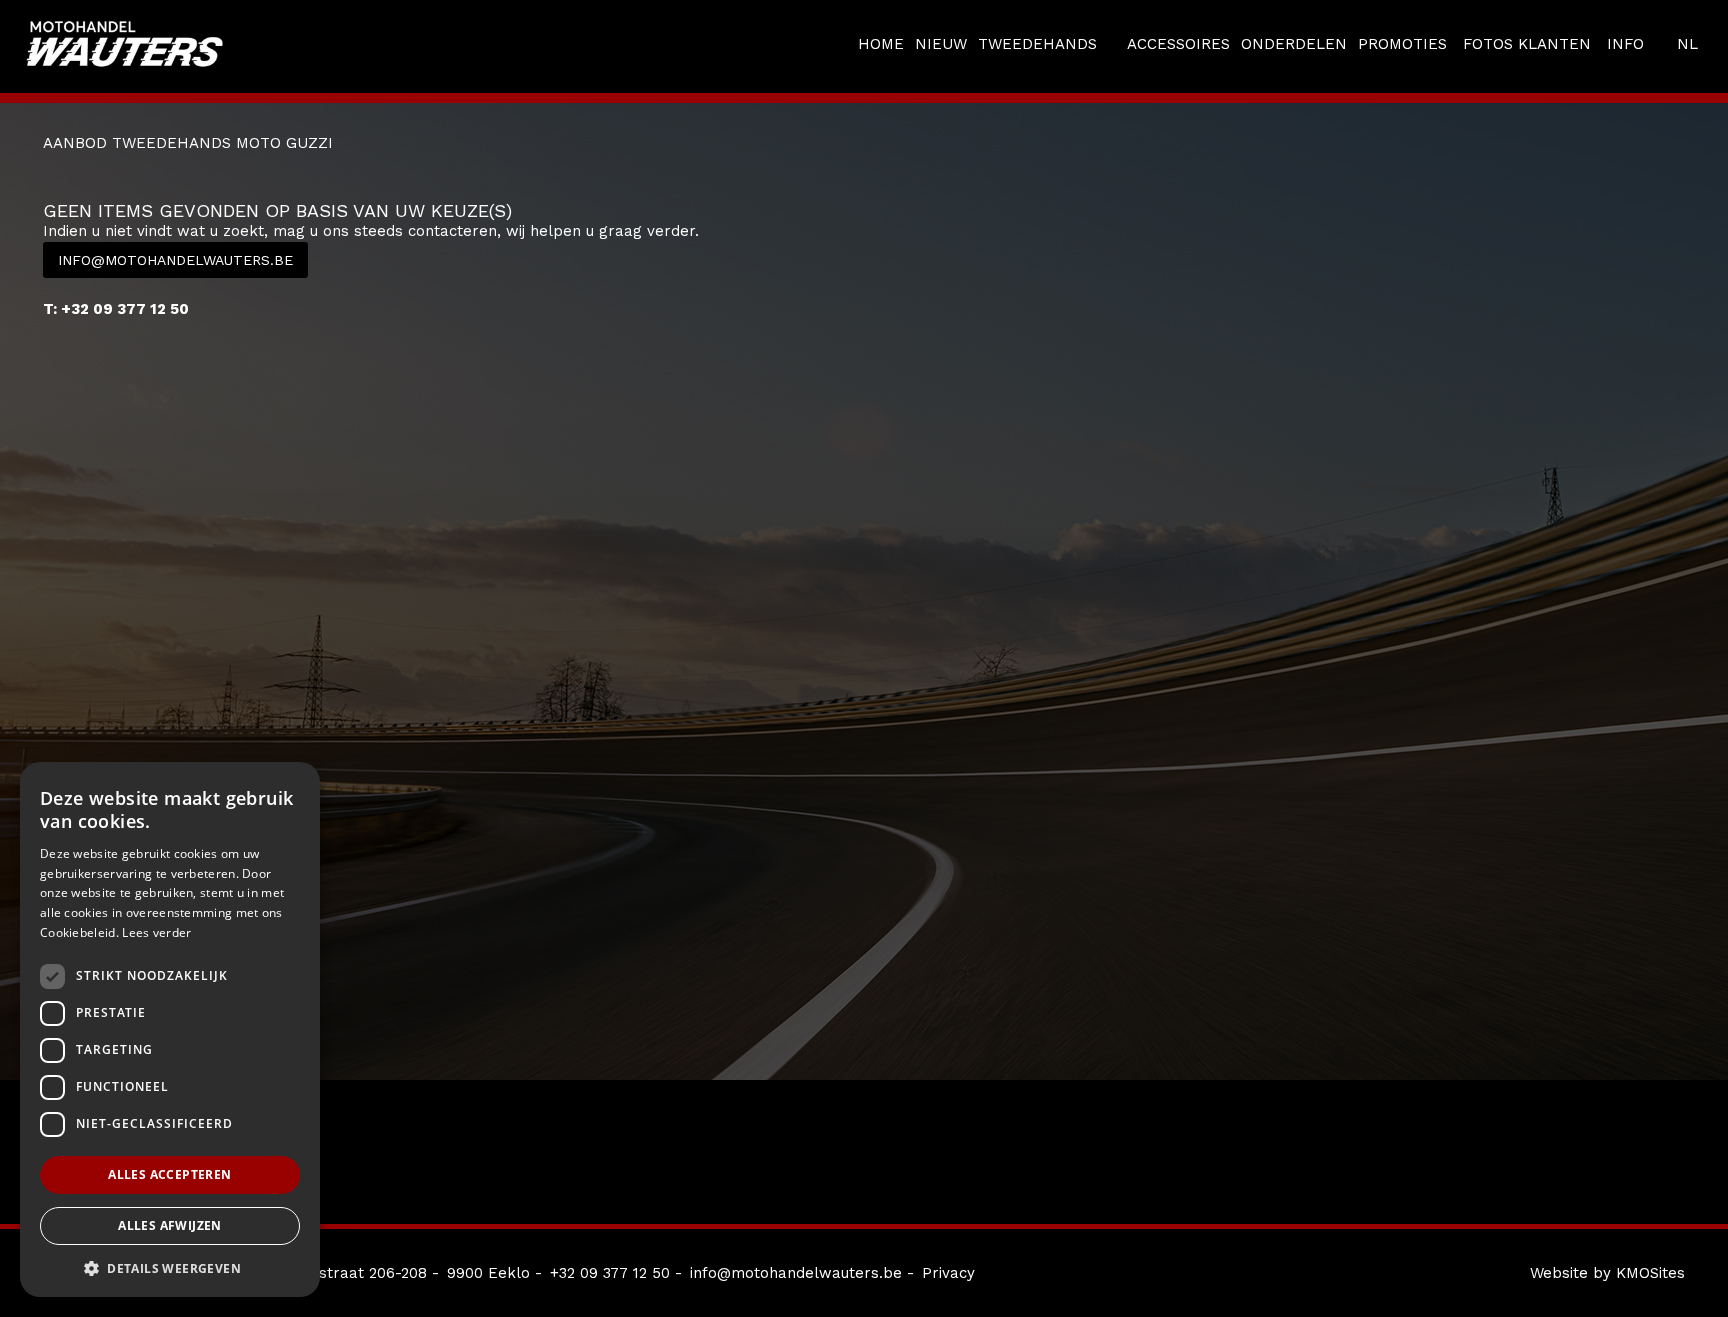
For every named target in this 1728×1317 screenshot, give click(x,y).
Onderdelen (1294, 44)
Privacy (948, 1273)
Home (881, 44)
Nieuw (941, 44)
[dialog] (170, 1029)
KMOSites (1650, 1273)
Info (1625, 44)
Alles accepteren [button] (169, 1174)
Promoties (1402, 44)
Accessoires (1178, 44)
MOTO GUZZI (284, 143)
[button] (170, 1267)
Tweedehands (1037, 44)
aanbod (75, 143)
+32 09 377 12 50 (610, 1273)
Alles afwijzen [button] (170, 1225)
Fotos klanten (1527, 44)
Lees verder (156, 932)
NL (1687, 44)
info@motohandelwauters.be (175, 260)
